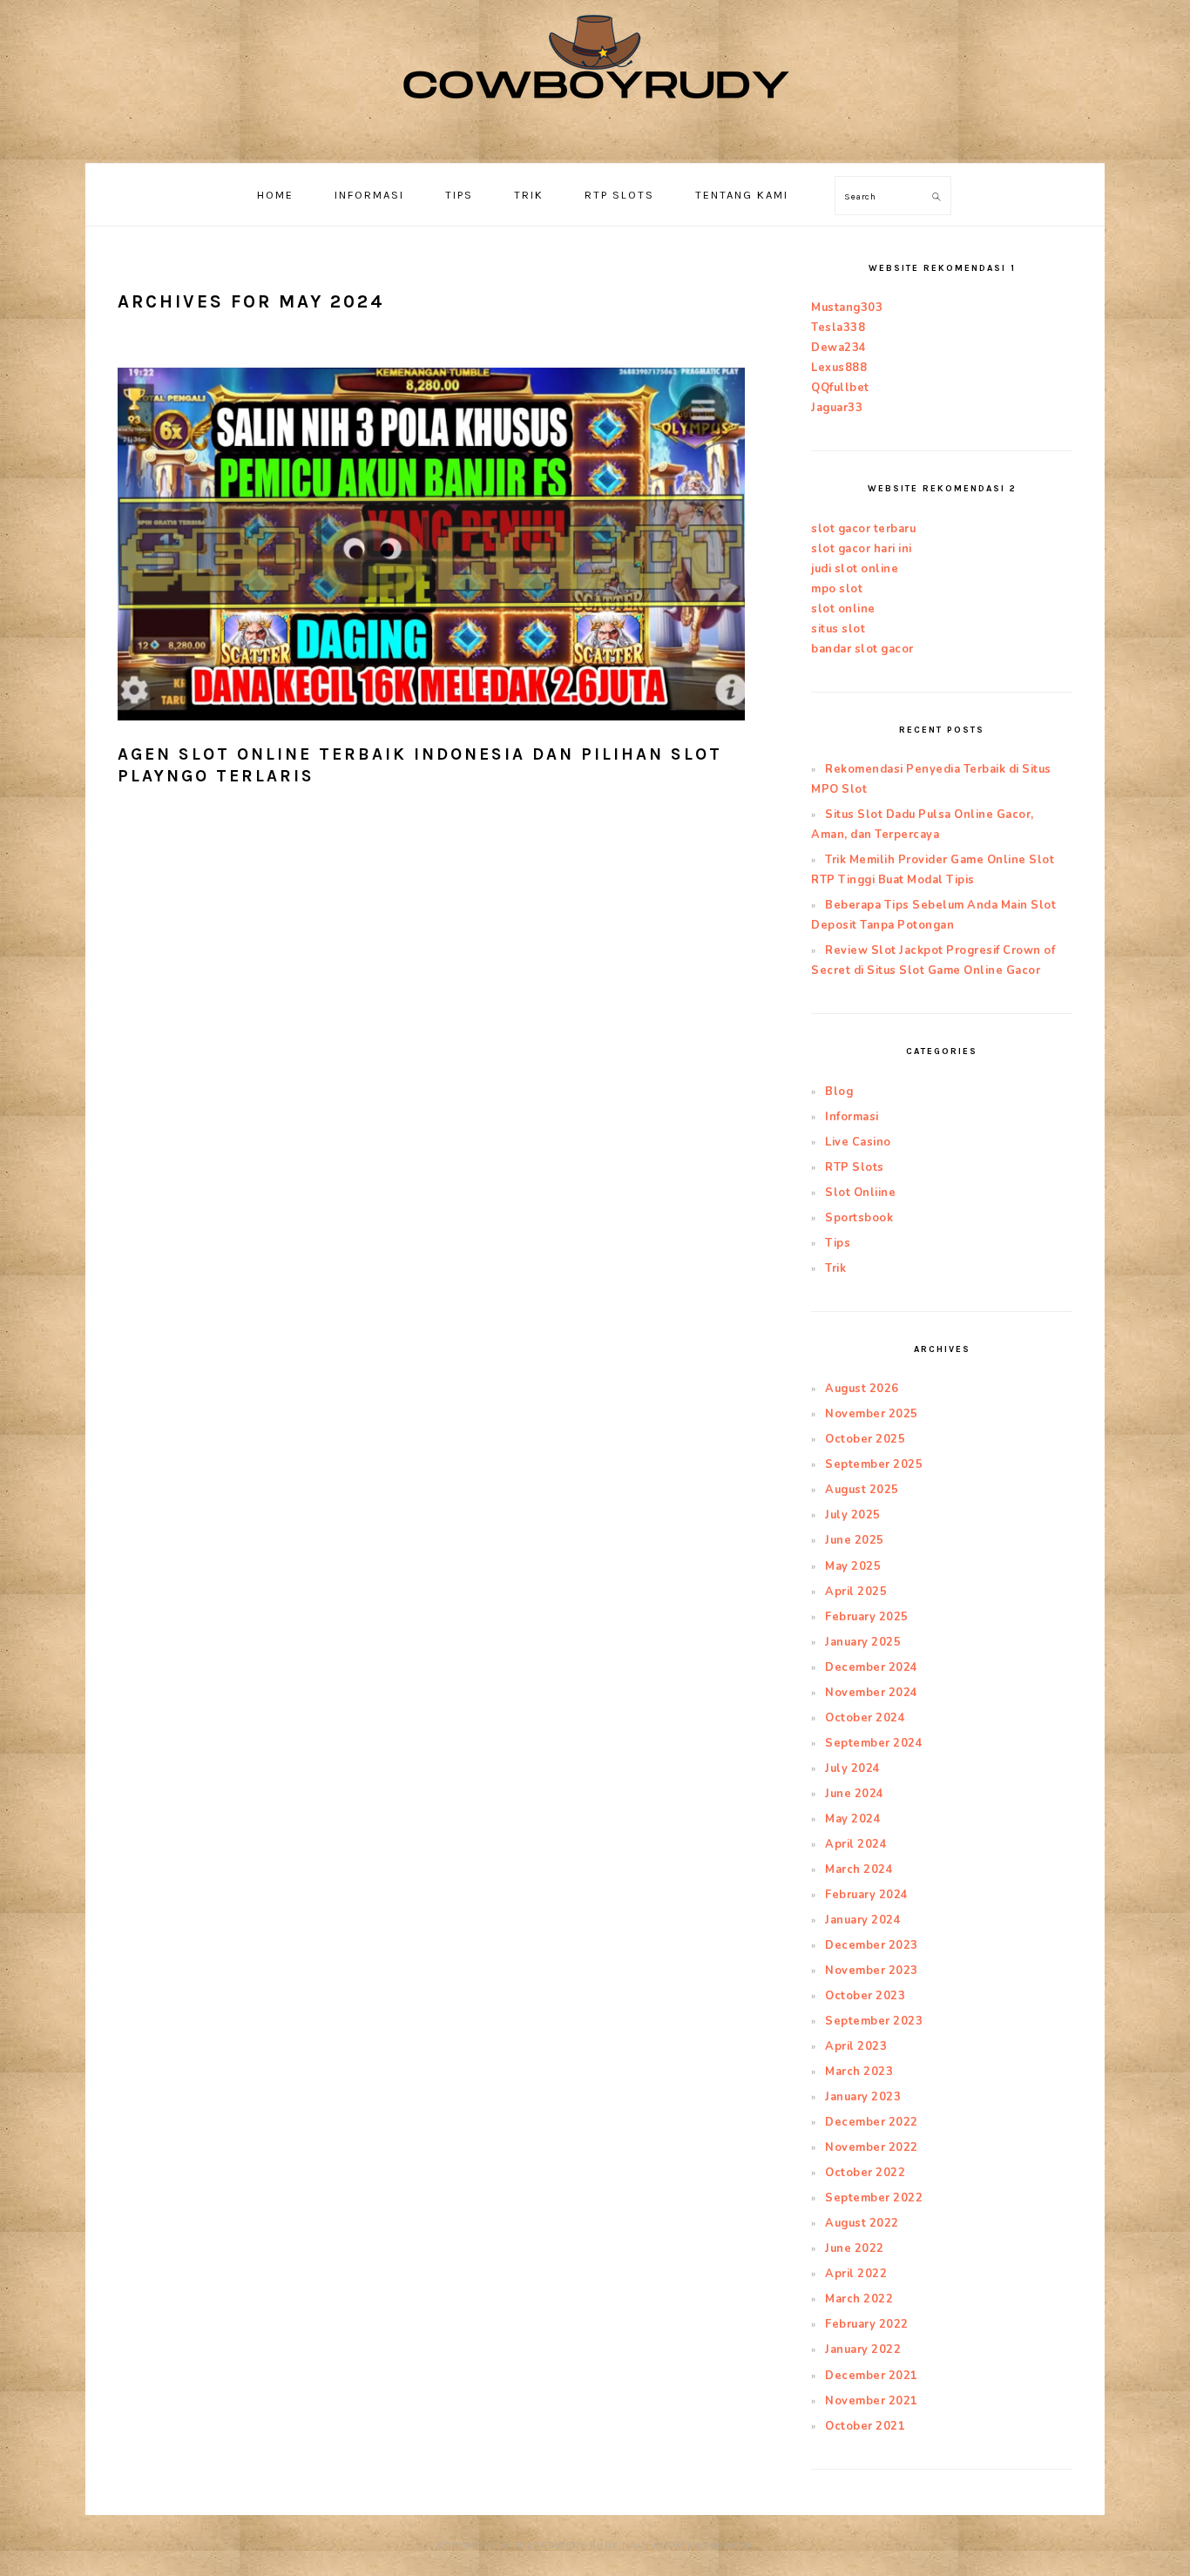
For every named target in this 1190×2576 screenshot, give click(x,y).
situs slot (838, 629)
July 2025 (853, 1515)
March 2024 (859, 1869)
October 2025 (865, 1439)
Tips (838, 1243)
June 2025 (855, 1540)
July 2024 (853, 1768)
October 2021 (865, 2426)
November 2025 (872, 1414)
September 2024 (874, 1743)
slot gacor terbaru (863, 529)
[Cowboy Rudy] (595, 143)
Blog (839, 1092)
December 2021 (872, 2376)
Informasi (852, 1117)
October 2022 (865, 2173)
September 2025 (874, 1464)
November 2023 (872, 1971)
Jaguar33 (837, 408)
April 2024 (856, 1844)
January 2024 (863, 1920)
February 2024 (867, 1895)
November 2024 (872, 1693)
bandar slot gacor (862, 649)
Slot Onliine (860, 1193)
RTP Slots (855, 1167)
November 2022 (872, 2147)
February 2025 (867, 1617)
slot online (843, 609)
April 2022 (856, 2274)
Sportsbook (859, 1218)
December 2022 (872, 2122)
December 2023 (872, 1945)
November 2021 (872, 2401)
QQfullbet (840, 388)
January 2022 (863, 2350)
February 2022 (867, 2324)
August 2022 (862, 2223)
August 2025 (862, 1490)
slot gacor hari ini (862, 549)
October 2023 (865, 1996)
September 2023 (874, 2021)
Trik (835, 1268)
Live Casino (858, 1142)
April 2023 (856, 2046)
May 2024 (853, 1819)
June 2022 (855, 2248)
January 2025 (863, 1642)
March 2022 (859, 2299)
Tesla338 (838, 328)
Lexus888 (839, 368)
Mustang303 (847, 308)
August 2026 (862, 1389)
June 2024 (855, 1794)
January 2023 (863, 2097)
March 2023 (859, 2072)
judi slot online (855, 569)
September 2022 (874, 2198)
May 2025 (853, 1566)
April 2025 (856, 1592)
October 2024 (865, 1718)
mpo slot (837, 589)
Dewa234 (839, 348)
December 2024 (872, 1667)
